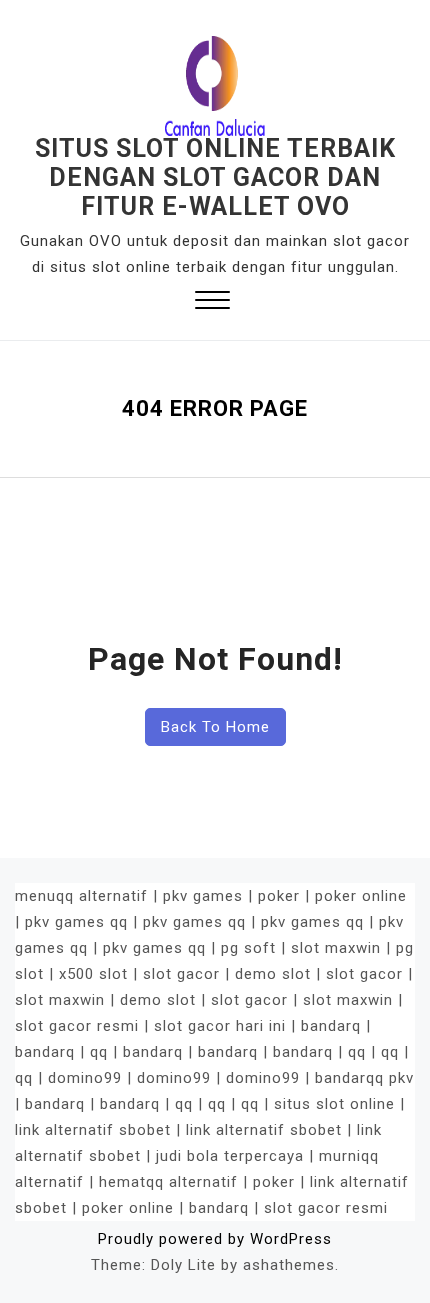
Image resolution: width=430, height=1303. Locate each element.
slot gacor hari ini (220, 1026)
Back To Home (215, 727)
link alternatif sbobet (93, 1130)
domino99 (85, 1078)
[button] (212, 302)
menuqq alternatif (81, 896)
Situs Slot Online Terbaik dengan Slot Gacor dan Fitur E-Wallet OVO (215, 177)
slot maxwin (336, 948)
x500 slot (93, 974)
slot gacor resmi (77, 1026)
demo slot (273, 974)
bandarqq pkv (364, 1078)
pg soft (248, 948)
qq (99, 1052)
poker (279, 896)
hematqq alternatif (168, 1182)
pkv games (203, 896)
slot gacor (181, 974)
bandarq (331, 1026)
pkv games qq (76, 922)
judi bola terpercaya (230, 1156)
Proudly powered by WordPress (215, 1239)
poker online (361, 896)
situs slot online (334, 1104)
